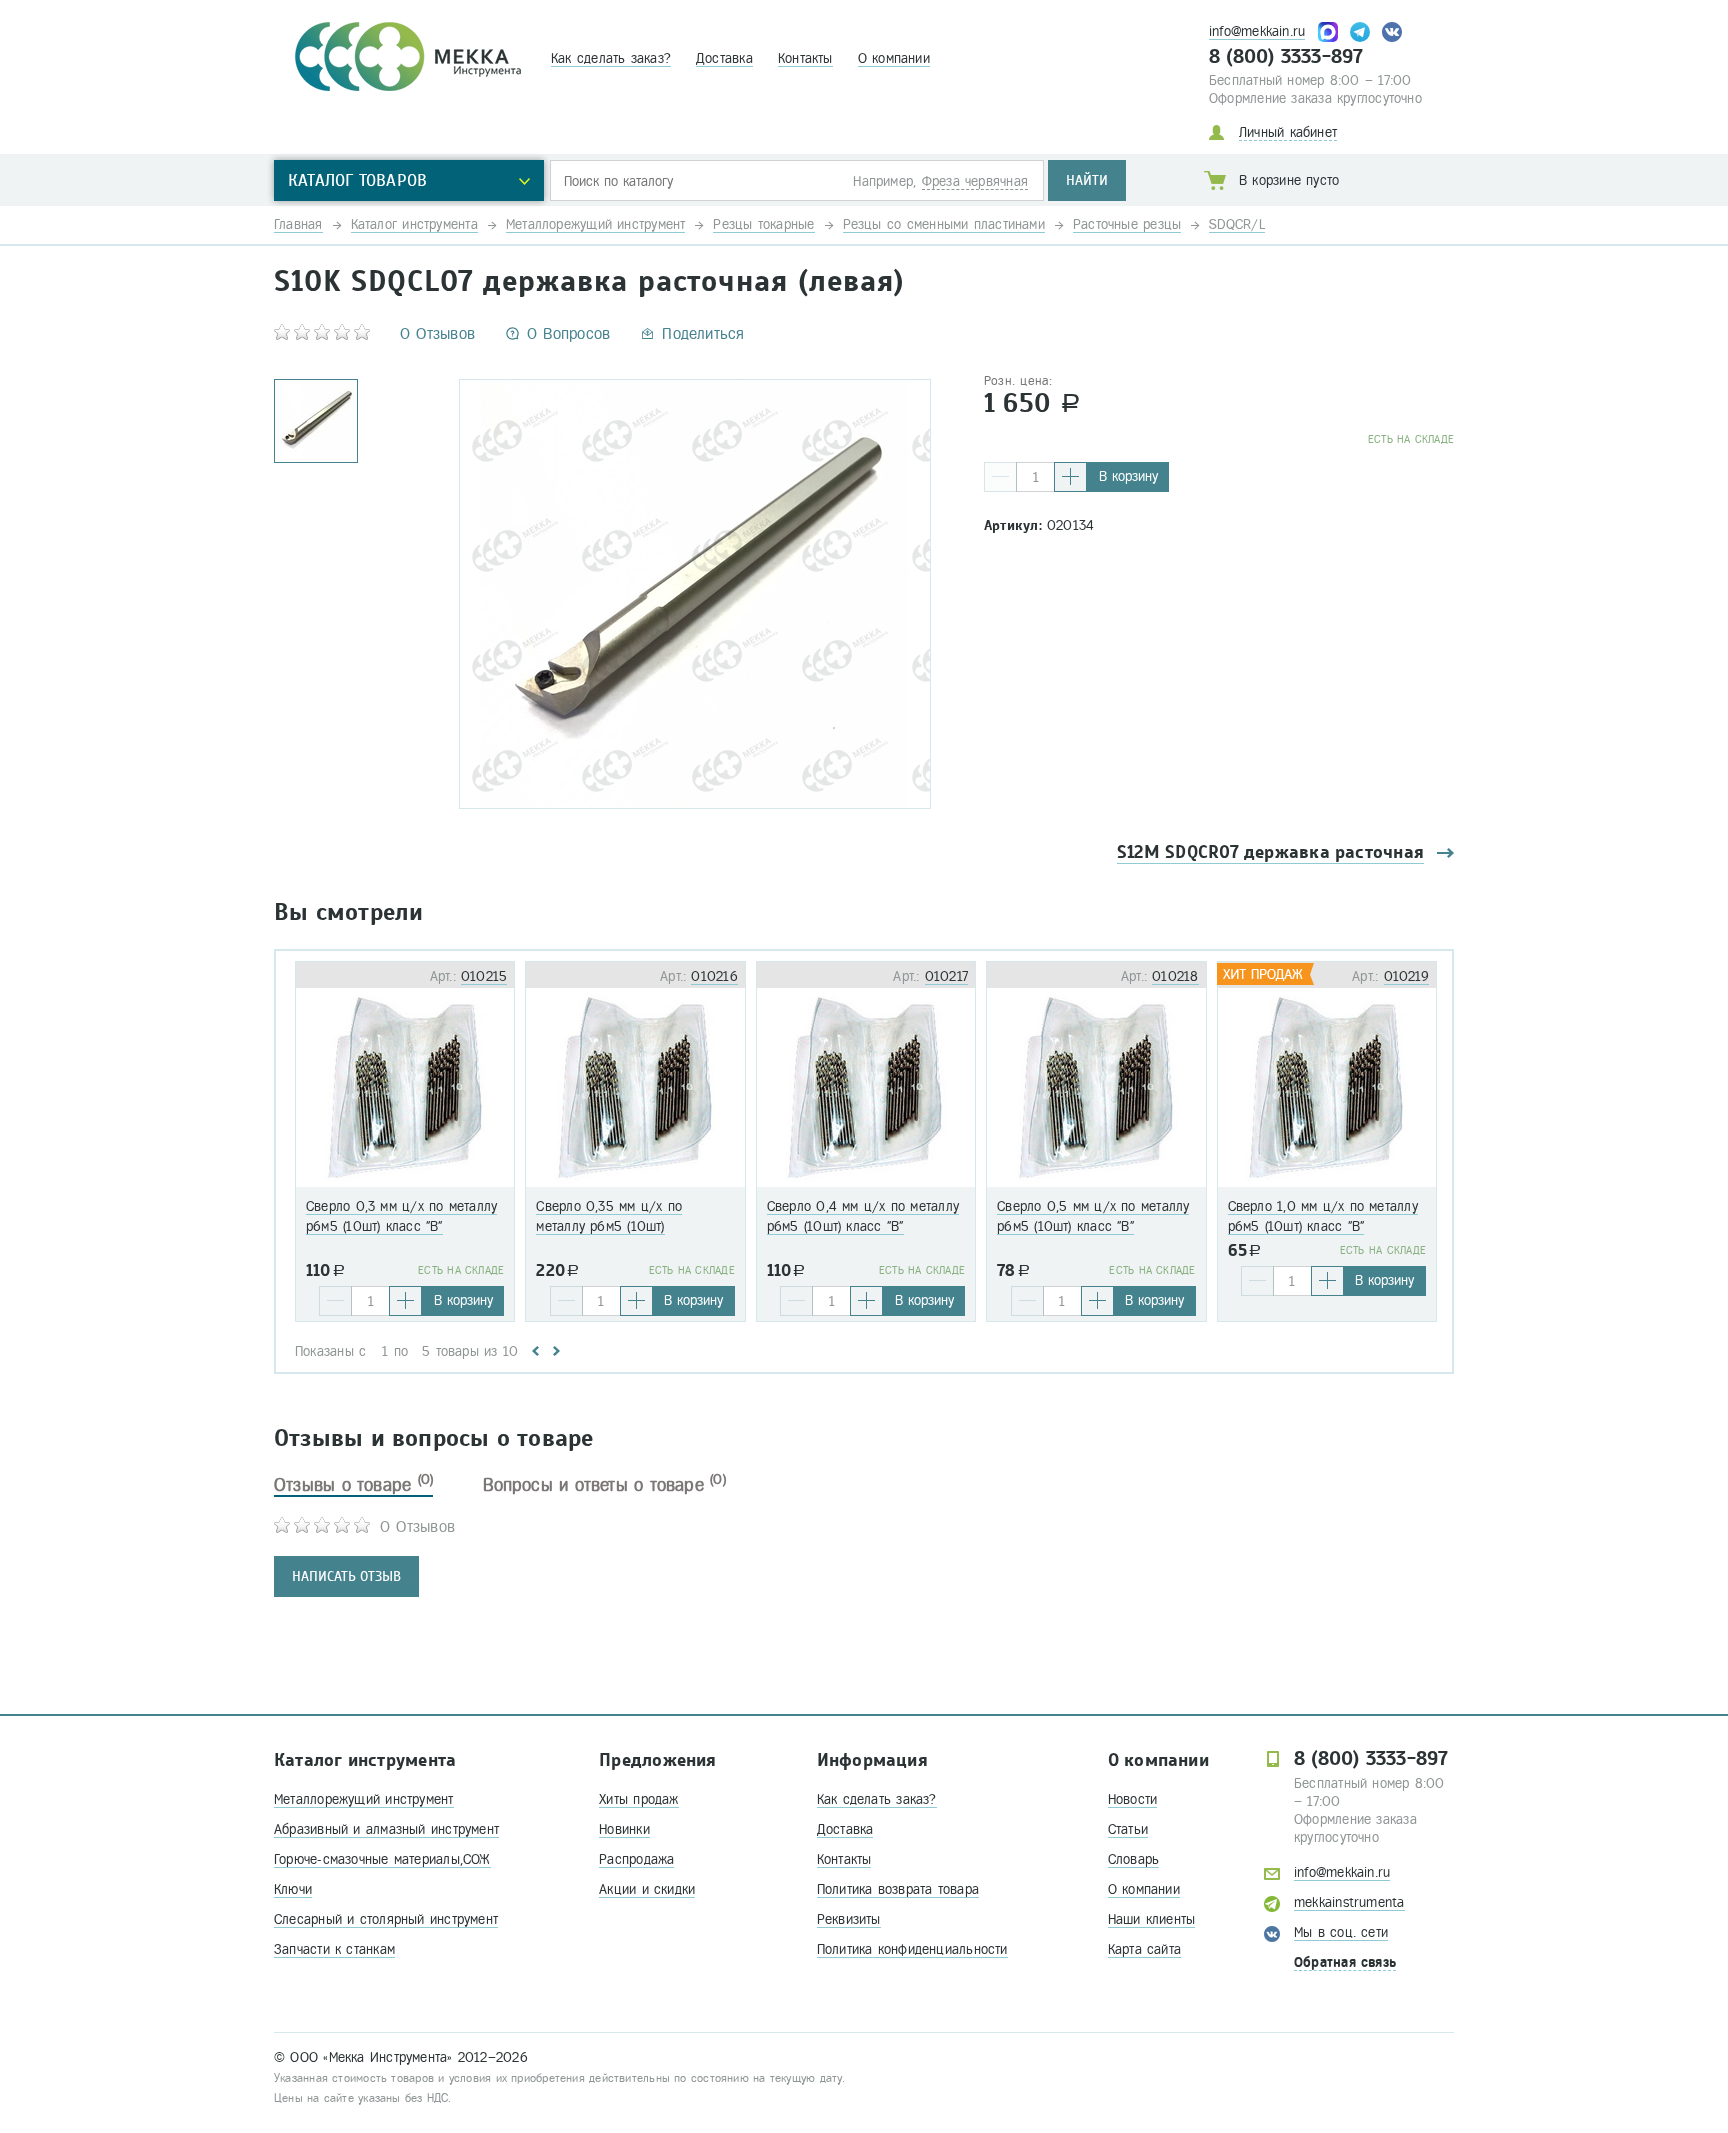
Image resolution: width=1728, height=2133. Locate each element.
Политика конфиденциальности (912, 1949)
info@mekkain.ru (1257, 31)
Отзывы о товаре (353, 1485)
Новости (1133, 1799)
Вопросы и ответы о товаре (604, 1485)
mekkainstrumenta (1349, 1902)
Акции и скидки (647, 1889)
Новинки (624, 1829)
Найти (1087, 180)
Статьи (1128, 1829)
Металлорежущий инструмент (364, 1799)
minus (1000, 477)
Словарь (1134, 1859)
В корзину (1128, 476)
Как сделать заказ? (611, 58)
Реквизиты (849, 1919)
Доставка (724, 58)
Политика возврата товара (898, 1889)
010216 (714, 976)
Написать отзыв (346, 1576)
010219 (1406, 976)
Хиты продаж (638, 1799)
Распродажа (636, 1859)
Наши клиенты (1152, 1919)
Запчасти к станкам (334, 1949)
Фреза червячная (975, 181)
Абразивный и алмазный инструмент (386, 1829)
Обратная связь (1345, 1962)
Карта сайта (1144, 1949)
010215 (484, 976)
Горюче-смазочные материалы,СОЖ (382, 1859)
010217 (946, 976)
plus (1070, 477)
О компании (894, 58)
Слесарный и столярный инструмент (386, 1919)
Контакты (805, 58)
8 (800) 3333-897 (1286, 57)
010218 (1175, 976)
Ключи (293, 1889)
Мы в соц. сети (1341, 1932)
